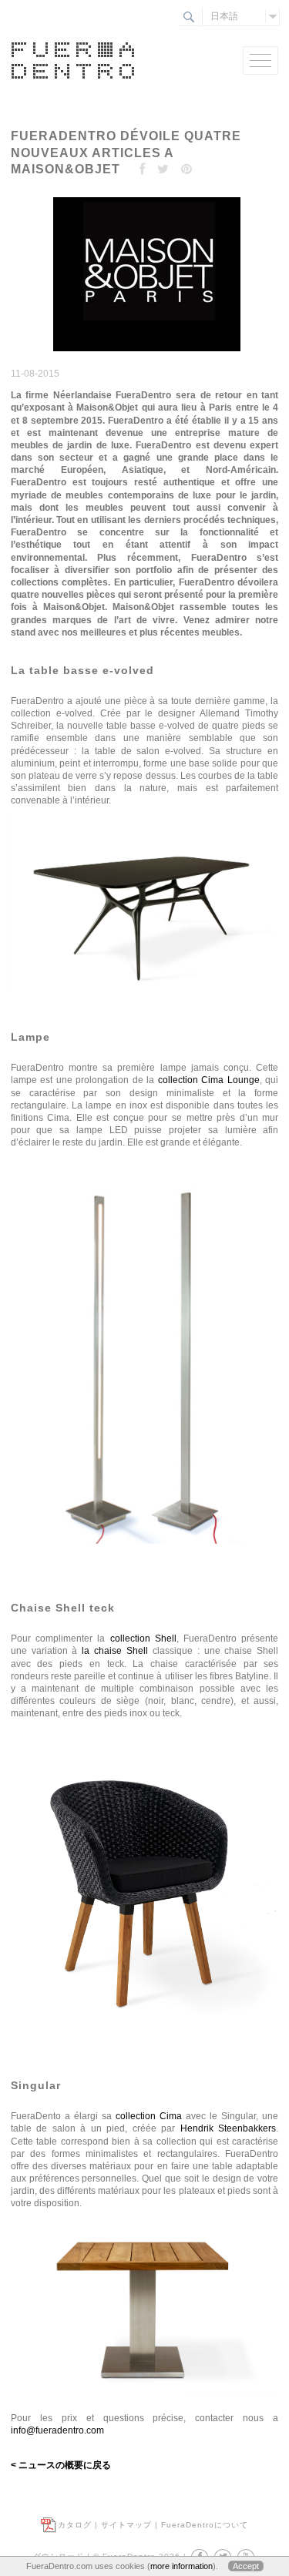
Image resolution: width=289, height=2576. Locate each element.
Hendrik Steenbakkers (229, 2128)
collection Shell (143, 1639)
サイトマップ (126, 2525)
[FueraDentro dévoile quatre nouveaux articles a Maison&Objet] (145, 352)
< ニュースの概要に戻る (61, 2465)
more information (181, 2566)
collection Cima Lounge (209, 1080)
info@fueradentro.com (57, 2430)
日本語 (224, 16)
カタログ (75, 2525)
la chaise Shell (115, 1651)
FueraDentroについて (205, 2525)
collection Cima (149, 2116)
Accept (246, 2566)
